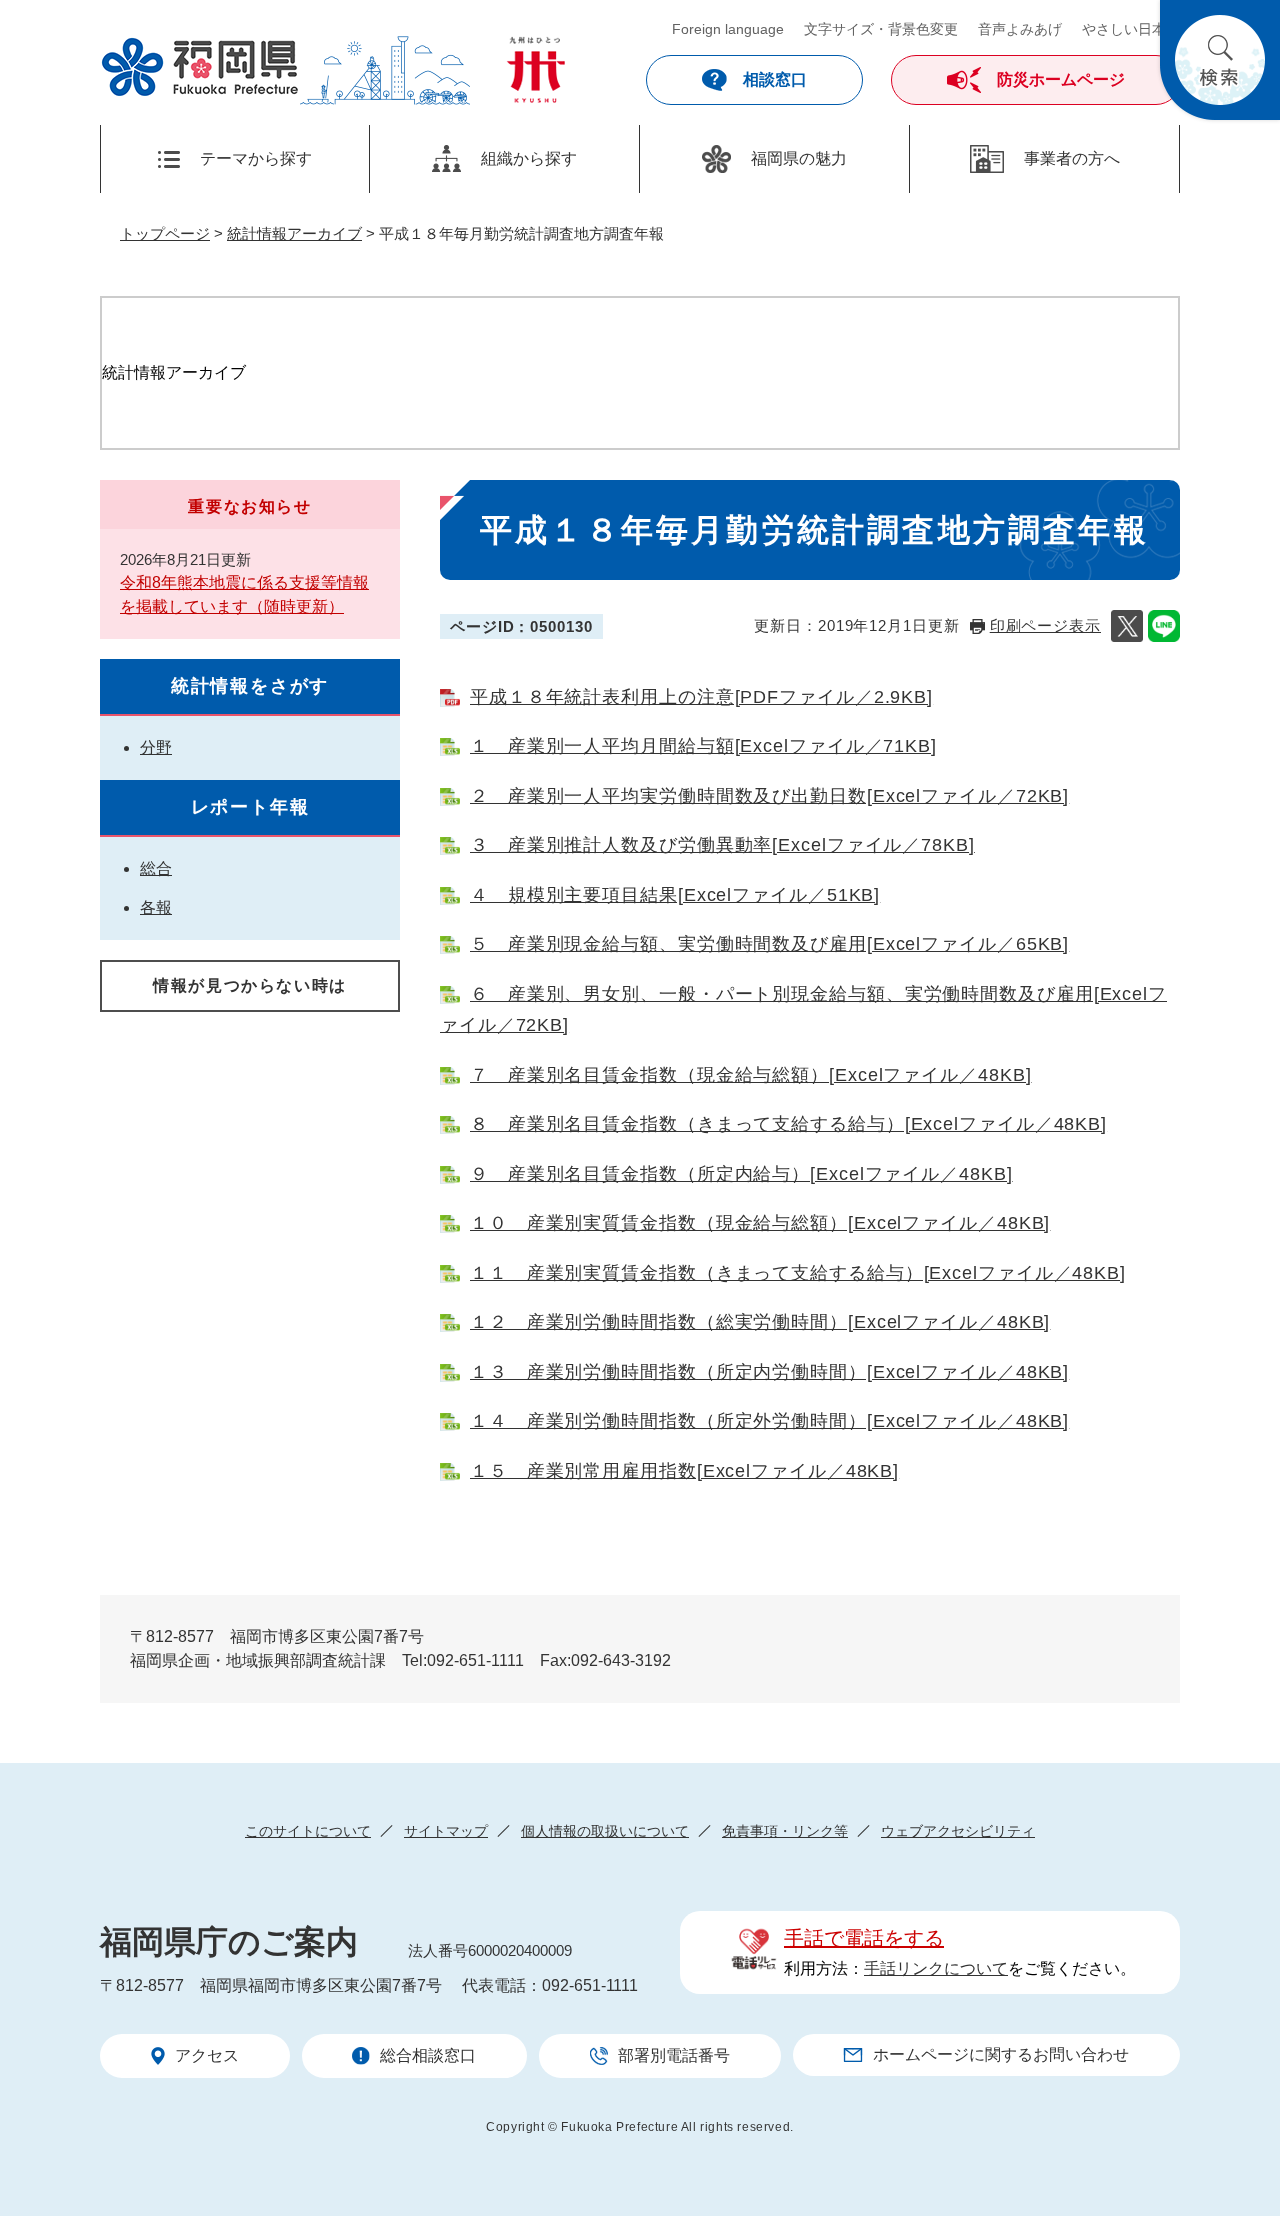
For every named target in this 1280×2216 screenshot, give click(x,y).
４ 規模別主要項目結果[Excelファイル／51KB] (675, 895)
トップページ (165, 233)
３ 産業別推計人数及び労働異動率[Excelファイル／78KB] (722, 845)
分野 (156, 747)
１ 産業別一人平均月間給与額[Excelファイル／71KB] (703, 746)
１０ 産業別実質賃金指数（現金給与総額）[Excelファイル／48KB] (760, 1223)
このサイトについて (308, 1831)
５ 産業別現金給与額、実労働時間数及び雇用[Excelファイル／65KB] (769, 944)
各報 (156, 907)
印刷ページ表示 (1045, 625)
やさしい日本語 (1131, 29)
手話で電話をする (864, 1938)
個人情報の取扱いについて (605, 1831)
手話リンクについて (936, 1968)
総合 (156, 868)
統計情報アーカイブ (294, 233)
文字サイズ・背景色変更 (881, 29)
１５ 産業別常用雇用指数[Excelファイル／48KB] (684, 1471)
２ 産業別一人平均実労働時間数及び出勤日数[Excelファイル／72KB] (769, 796)
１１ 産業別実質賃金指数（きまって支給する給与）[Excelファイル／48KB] (798, 1273)
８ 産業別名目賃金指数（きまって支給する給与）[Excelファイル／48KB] (788, 1124)
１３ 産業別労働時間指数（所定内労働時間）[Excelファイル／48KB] (769, 1372)
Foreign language (728, 29)
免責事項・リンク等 (785, 1831)
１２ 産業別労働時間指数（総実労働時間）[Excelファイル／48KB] (760, 1322)
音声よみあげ (1020, 29)
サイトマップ (446, 1831)
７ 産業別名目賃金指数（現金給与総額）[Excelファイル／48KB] (751, 1075)
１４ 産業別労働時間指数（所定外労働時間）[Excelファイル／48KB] (769, 1421)
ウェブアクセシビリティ (958, 1831)
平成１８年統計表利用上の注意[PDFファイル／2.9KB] (701, 697)
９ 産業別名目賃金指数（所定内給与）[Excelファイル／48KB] (741, 1174)
